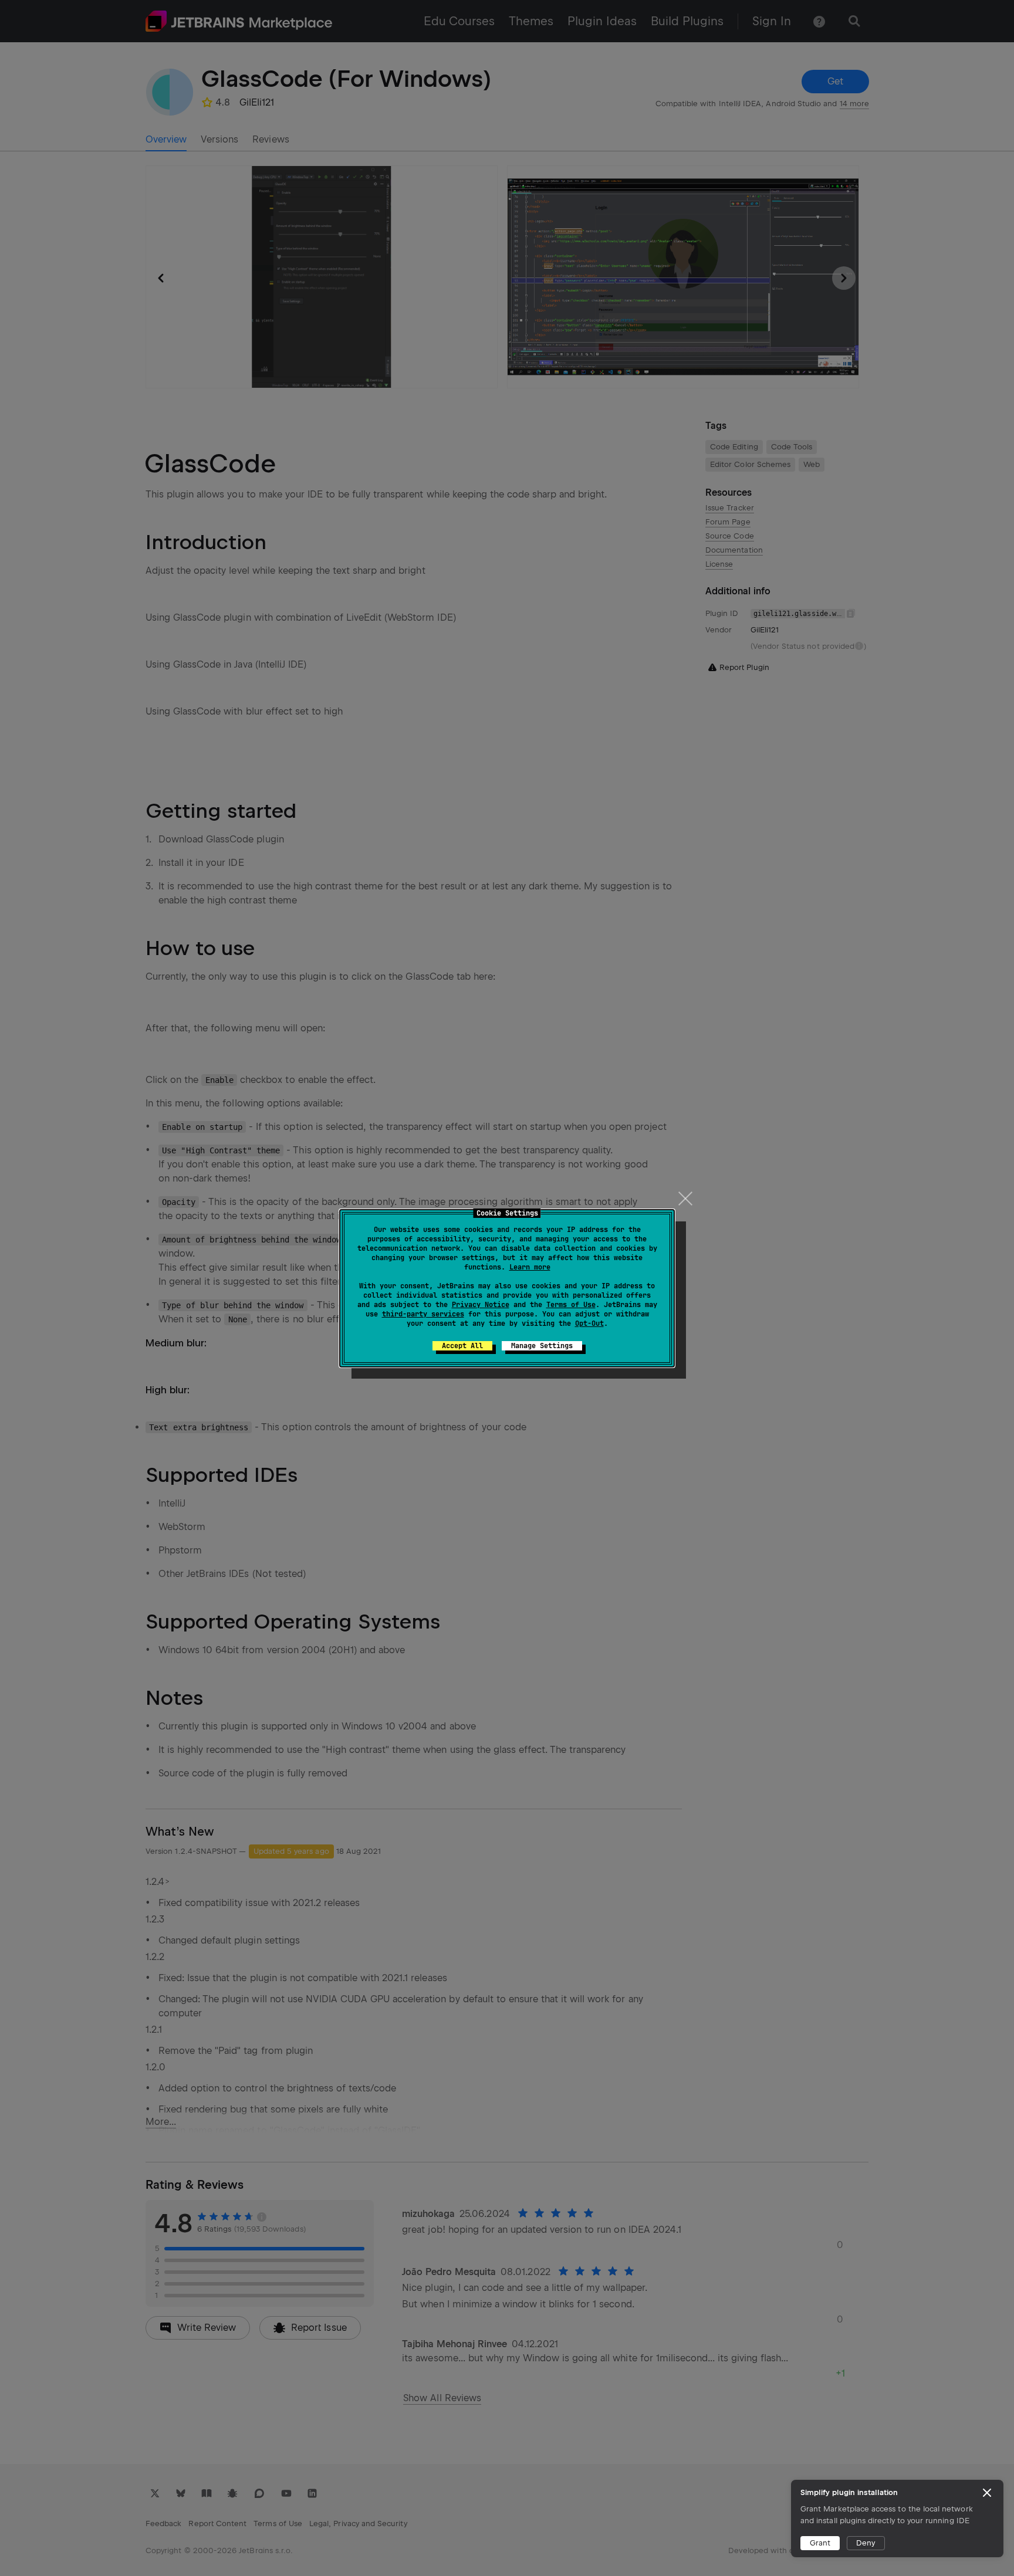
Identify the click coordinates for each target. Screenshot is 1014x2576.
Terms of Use (571, 1305)
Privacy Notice (481, 1305)
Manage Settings (542, 1346)
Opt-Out (589, 1323)
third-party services (423, 1314)
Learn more (530, 1267)
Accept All (462, 1346)
